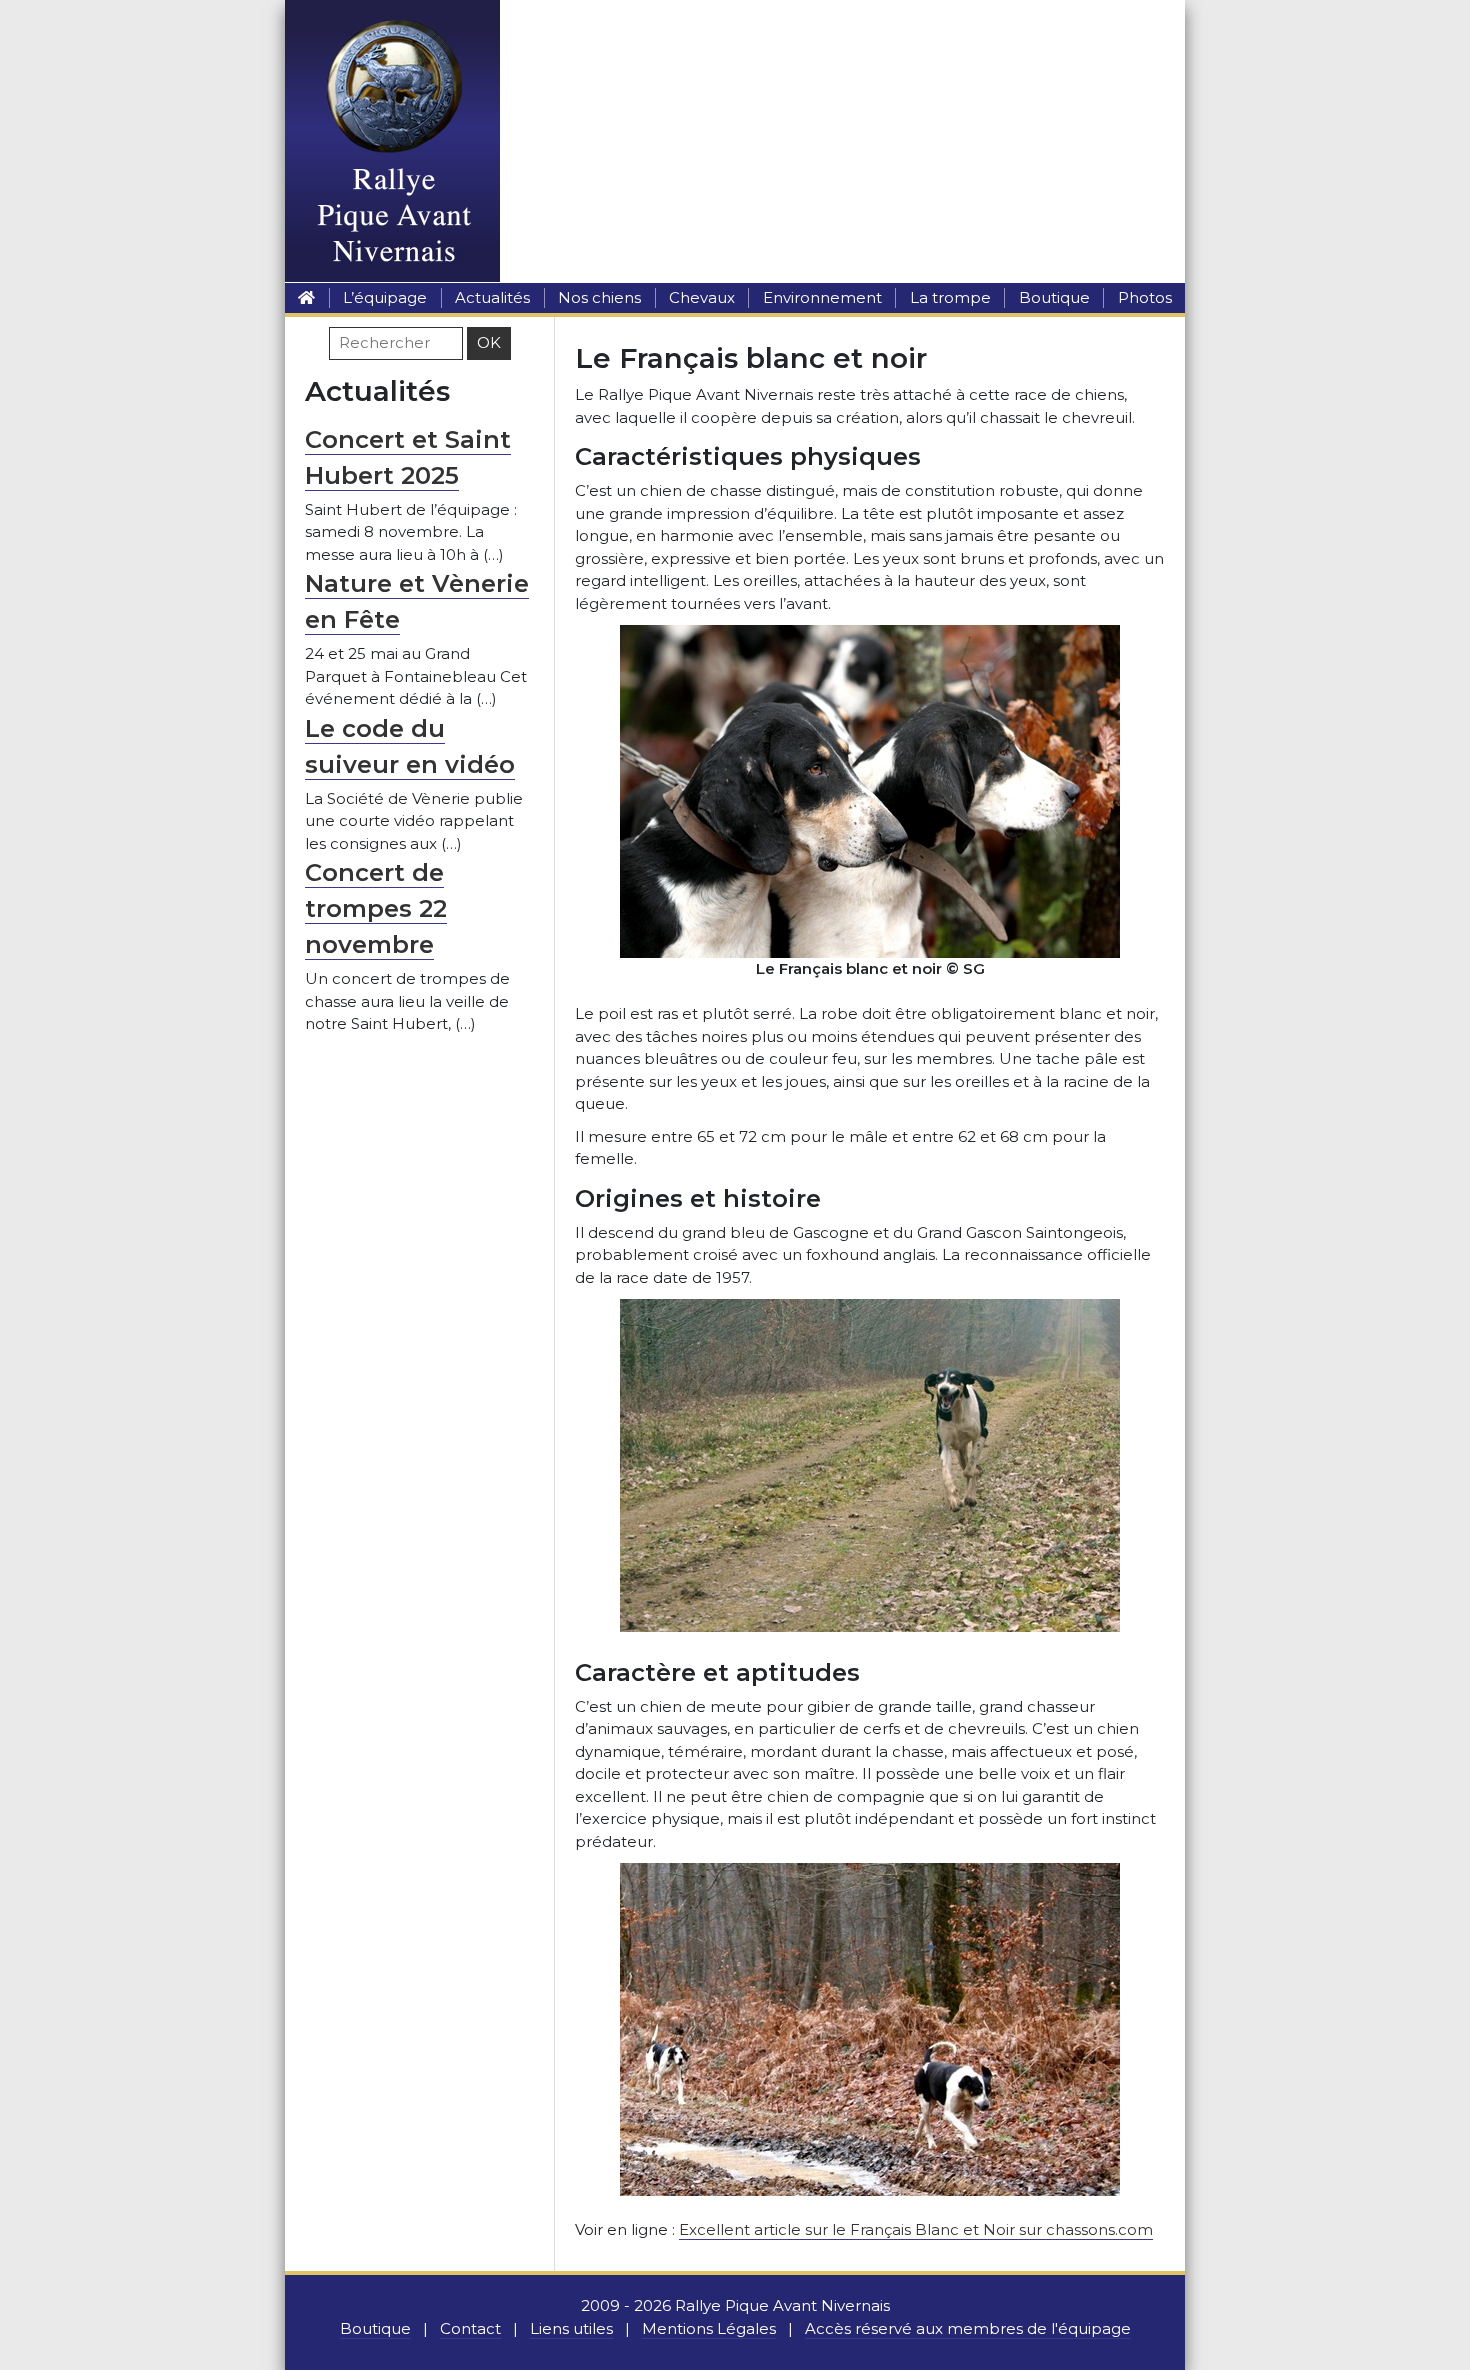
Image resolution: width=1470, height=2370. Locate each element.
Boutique (1054, 297)
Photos (1145, 297)
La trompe (950, 297)
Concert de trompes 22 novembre (376, 908)
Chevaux (702, 297)
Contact (470, 2328)
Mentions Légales (709, 2328)
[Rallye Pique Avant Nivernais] (306, 297)
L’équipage (385, 297)
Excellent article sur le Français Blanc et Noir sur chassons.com (916, 2229)
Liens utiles (571, 2328)
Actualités (492, 297)
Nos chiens (599, 297)
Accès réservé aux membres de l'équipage (968, 2328)
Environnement (822, 297)
